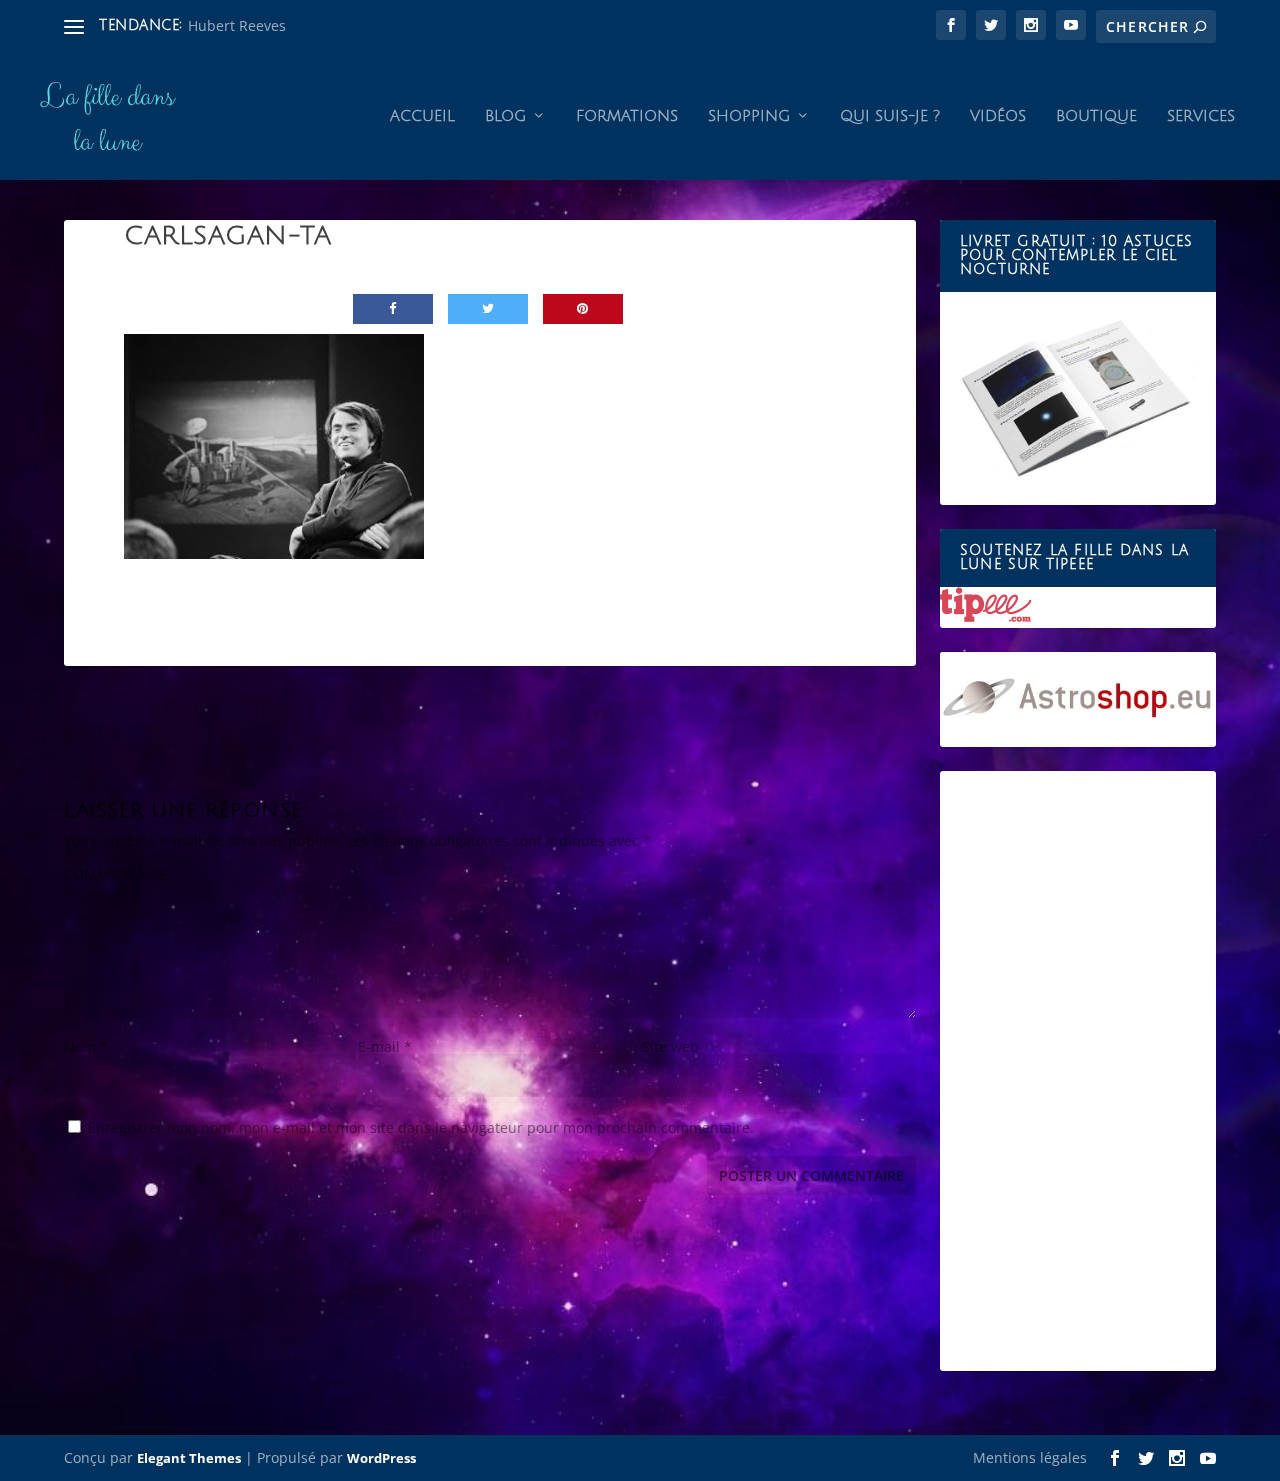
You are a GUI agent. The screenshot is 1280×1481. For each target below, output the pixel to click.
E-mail (385, 1046)
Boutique (1096, 116)
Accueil (422, 116)
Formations (627, 116)
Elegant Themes (189, 1458)
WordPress (381, 1458)
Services (1201, 116)
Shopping (749, 116)
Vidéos (998, 116)
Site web (670, 1046)
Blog (505, 116)
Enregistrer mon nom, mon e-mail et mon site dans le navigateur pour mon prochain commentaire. (421, 1127)
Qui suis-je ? (890, 116)
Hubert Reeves (237, 25)
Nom (86, 1046)
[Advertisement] (1078, 1071)
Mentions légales (1030, 1457)
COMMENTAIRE (115, 874)
